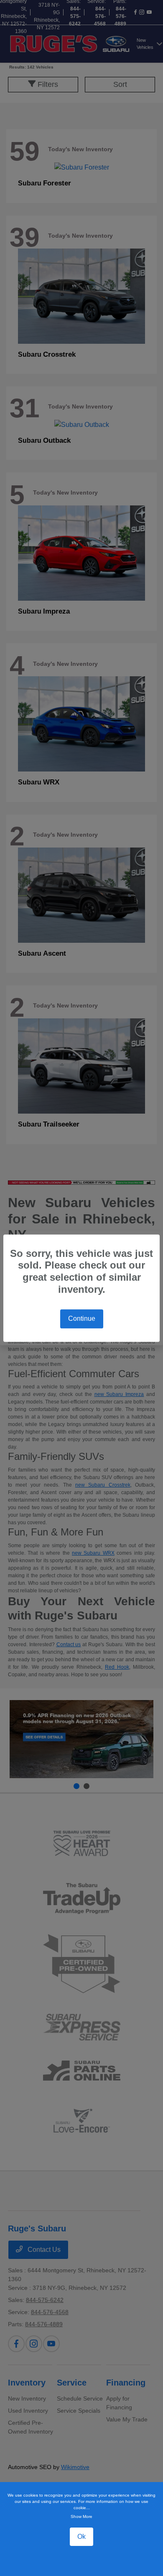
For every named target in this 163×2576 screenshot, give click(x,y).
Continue (82, 1318)
